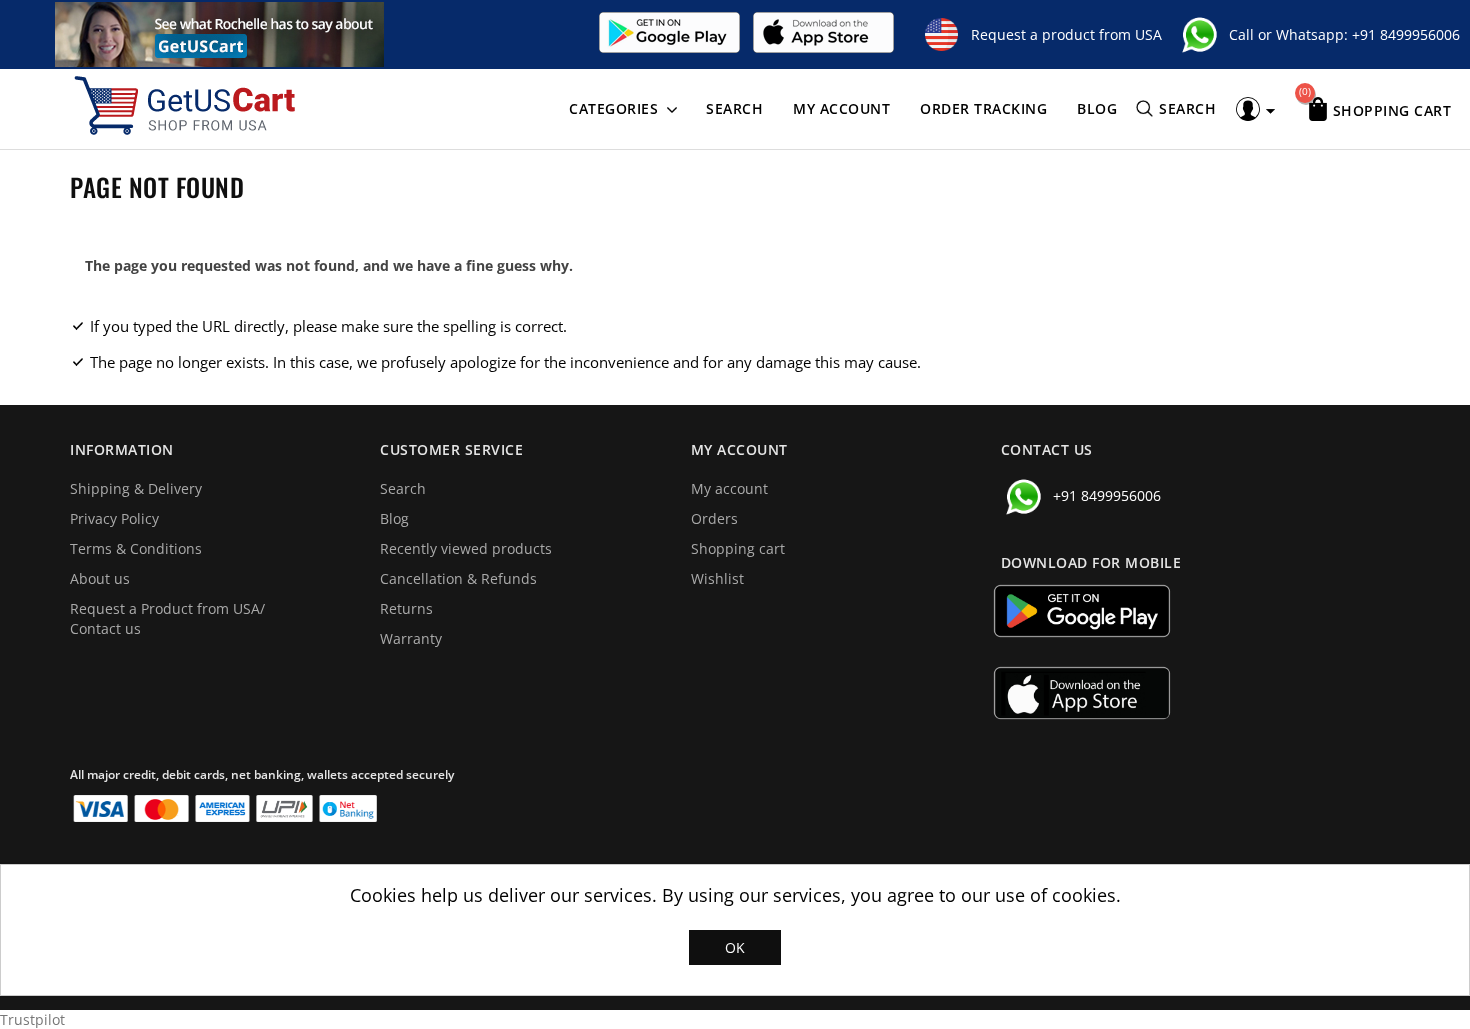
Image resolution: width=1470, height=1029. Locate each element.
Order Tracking (983, 108)
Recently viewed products (466, 548)
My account (841, 108)
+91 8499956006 (1406, 34)
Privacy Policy (114, 518)
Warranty (411, 638)
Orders (714, 518)
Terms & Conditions (136, 548)
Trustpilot (32, 1019)
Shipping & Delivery (136, 488)
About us (100, 578)
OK (735, 947)
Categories (613, 108)
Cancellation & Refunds (458, 578)
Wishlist (717, 578)
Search (734, 108)
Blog (1097, 108)
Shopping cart (738, 548)
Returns (406, 608)
